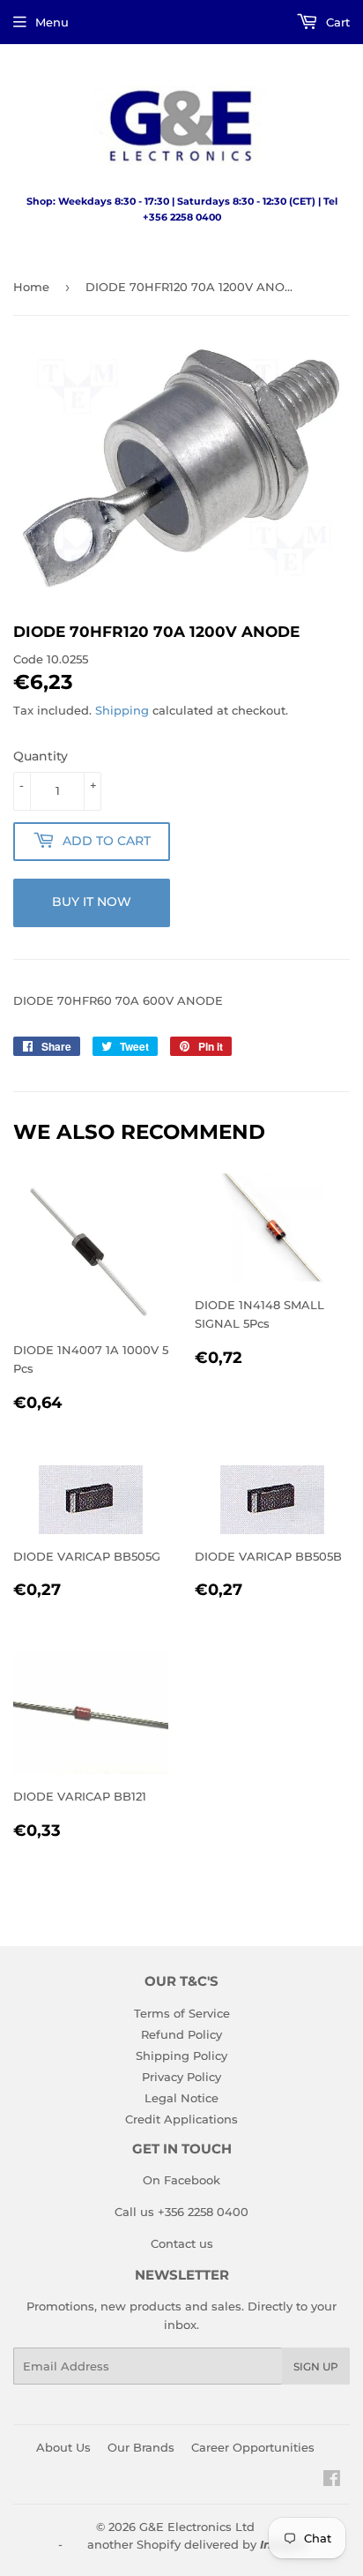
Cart (336, 22)
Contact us (182, 2243)
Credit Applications (181, 2119)
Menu (52, 22)
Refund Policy (181, 2034)
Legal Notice (181, 2098)
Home (31, 287)
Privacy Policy (181, 2077)
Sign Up (316, 2366)
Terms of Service (182, 2013)
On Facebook (181, 2180)
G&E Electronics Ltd (197, 2527)
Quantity (41, 756)
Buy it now (92, 902)
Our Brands (141, 2447)
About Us (63, 2447)
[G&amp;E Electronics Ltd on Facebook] (332, 2481)
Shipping (122, 710)
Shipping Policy (181, 2056)
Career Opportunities (253, 2447)
